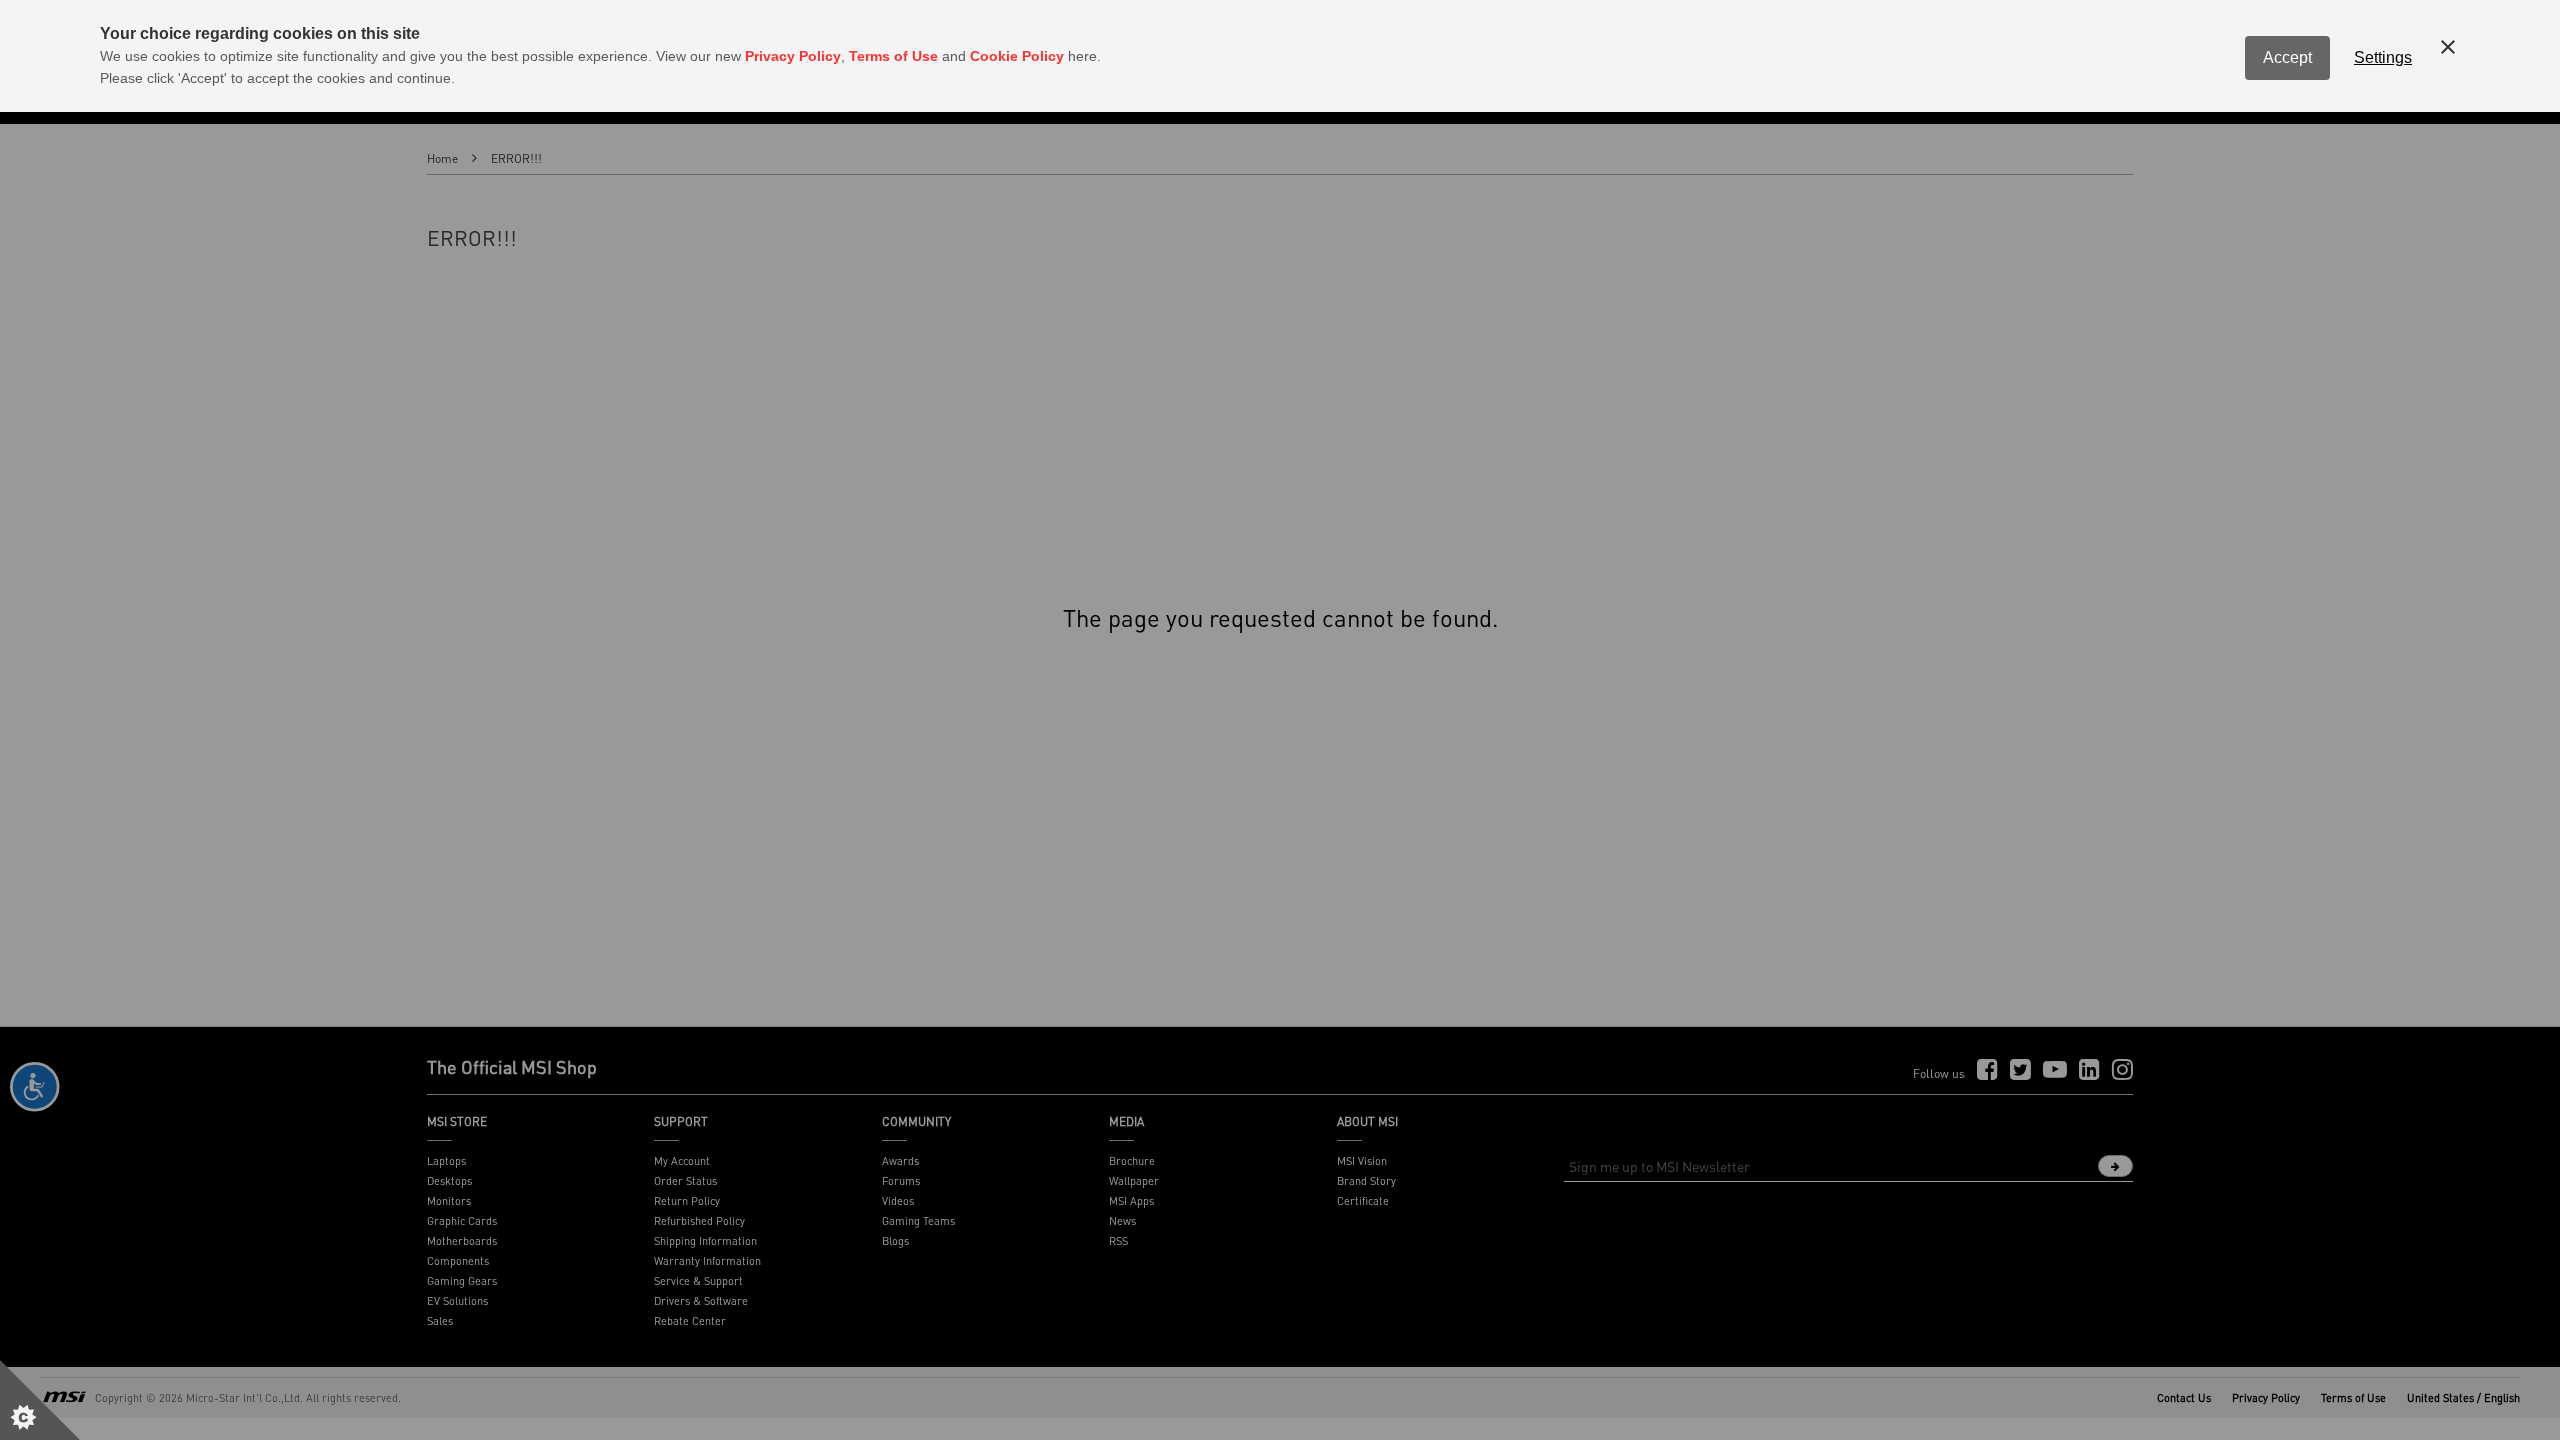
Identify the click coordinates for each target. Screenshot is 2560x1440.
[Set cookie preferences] (40, 1400)
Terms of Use (893, 56)
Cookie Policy (1017, 56)
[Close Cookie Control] (2448, 47)
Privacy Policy (793, 56)
